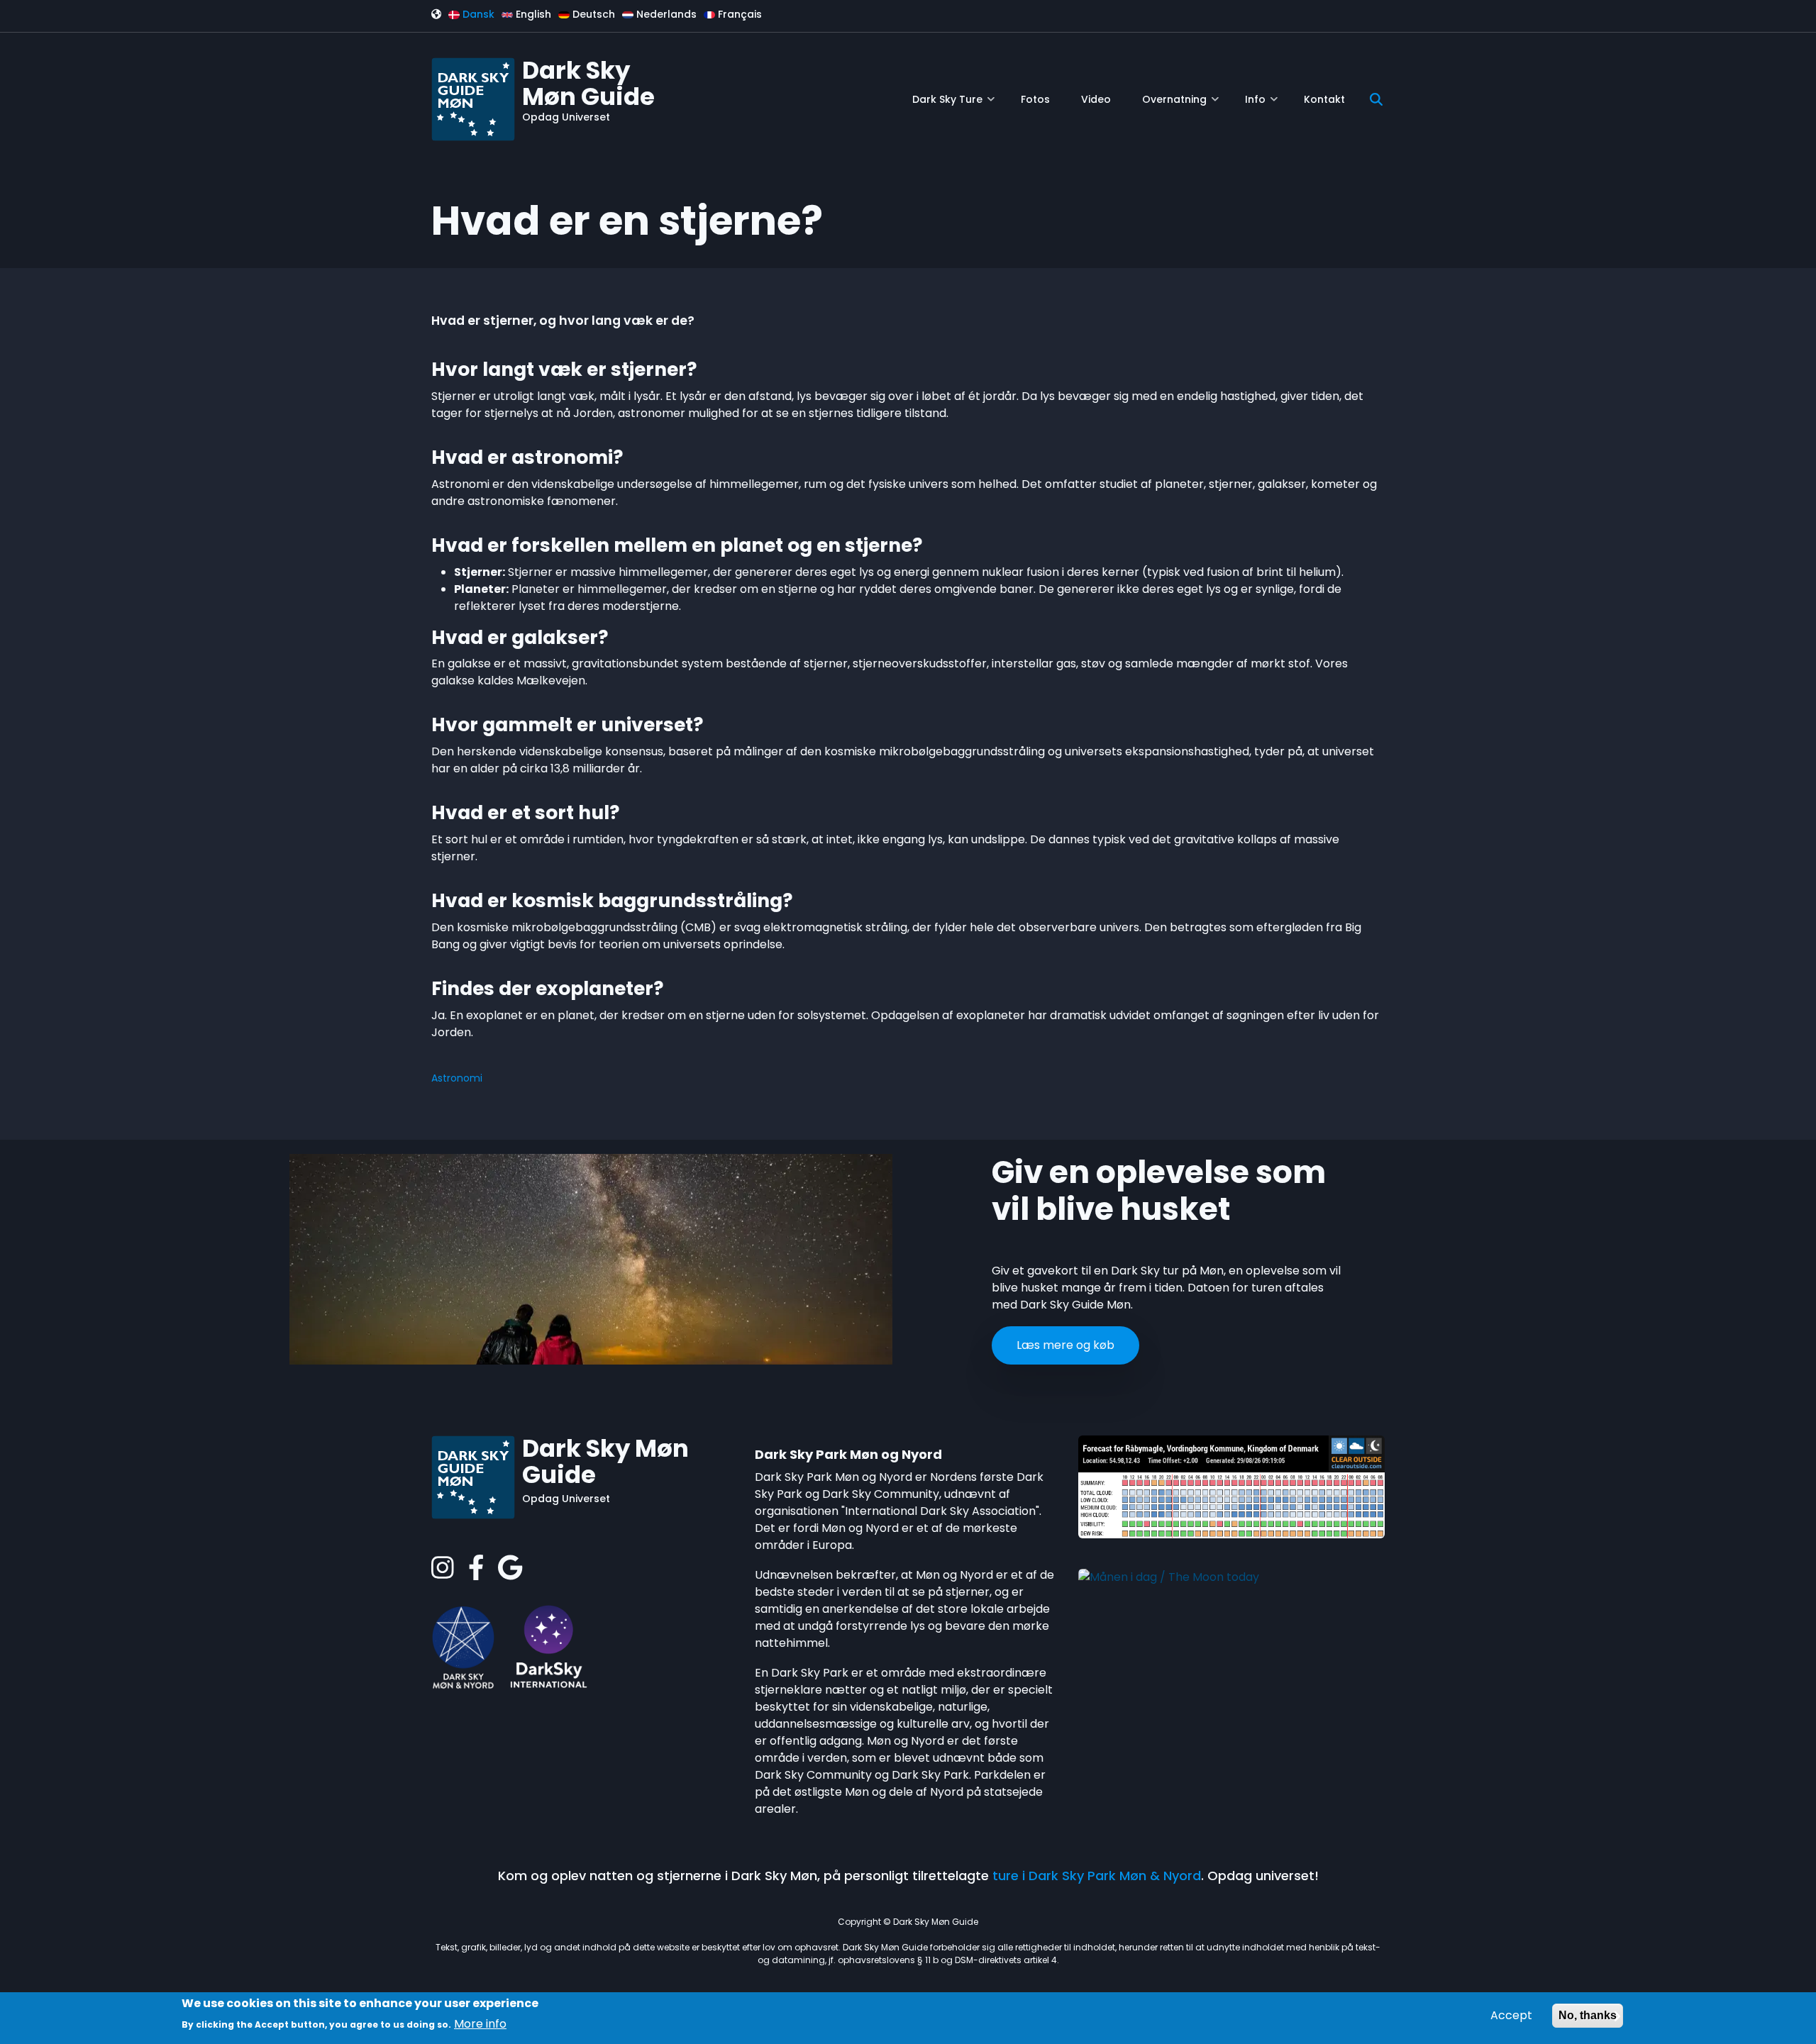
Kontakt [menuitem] (1324, 99)
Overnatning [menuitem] (1180, 105)
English (532, 14)
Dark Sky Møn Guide (588, 83)
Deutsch (592, 14)
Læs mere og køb (1065, 1345)
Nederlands (665, 14)
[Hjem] (473, 98)
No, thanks (1588, 2015)
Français (738, 14)
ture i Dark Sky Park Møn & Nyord (1097, 1876)
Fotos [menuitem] (1035, 99)
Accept (1511, 2015)
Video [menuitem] (1096, 99)
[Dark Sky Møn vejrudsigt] (1231, 1486)
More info (480, 2023)
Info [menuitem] (1261, 105)
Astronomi (457, 1078)
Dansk (477, 14)
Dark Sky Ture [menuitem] (953, 105)
